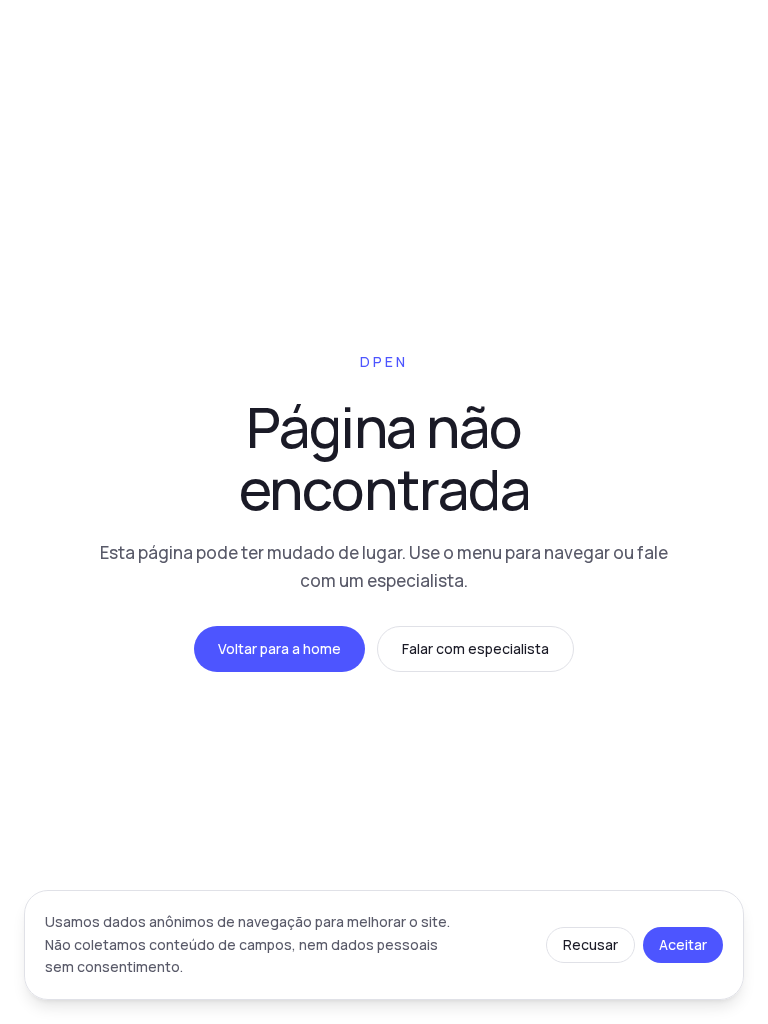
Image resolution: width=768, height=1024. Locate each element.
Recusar (590, 944)
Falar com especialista (475, 648)
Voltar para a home (279, 648)
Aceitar (683, 944)
